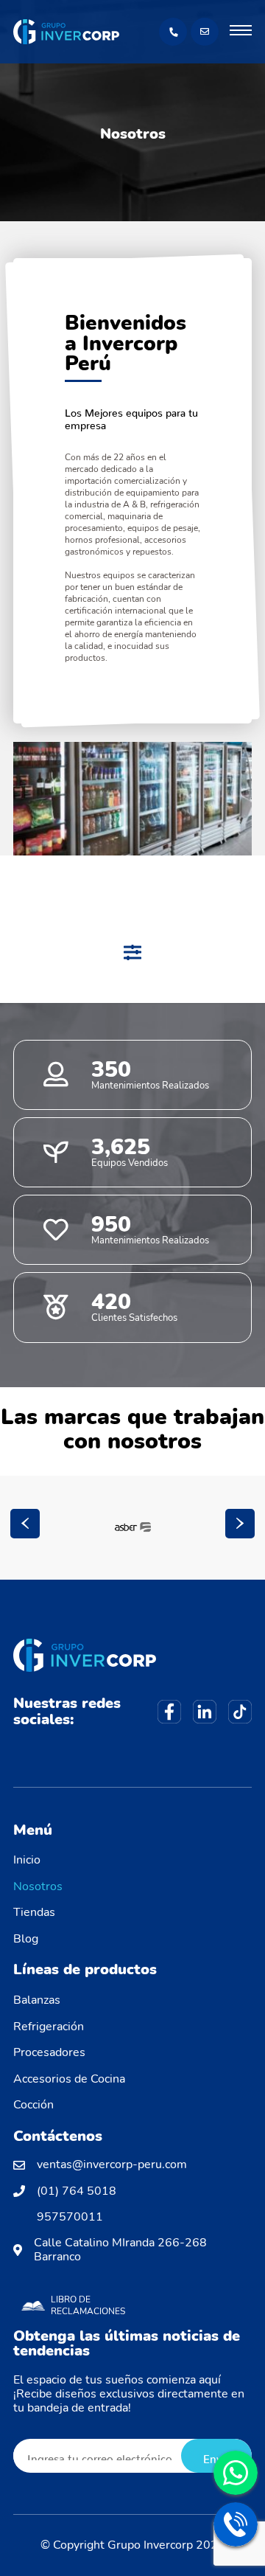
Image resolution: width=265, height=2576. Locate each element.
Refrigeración (49, 2027)
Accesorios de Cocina (69, 2079)
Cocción (33, 2105)
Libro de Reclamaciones (88, 2305)
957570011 (70, 2217)
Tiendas (34, 1912)
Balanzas (37, 2000)
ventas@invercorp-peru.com (112, 2165)
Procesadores (49, 2052)
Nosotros (38, 1886)
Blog (26, 1939)
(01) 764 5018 (77, 2191)
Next (240, 1524)
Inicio (27, 1860)
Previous (25, 1524)
